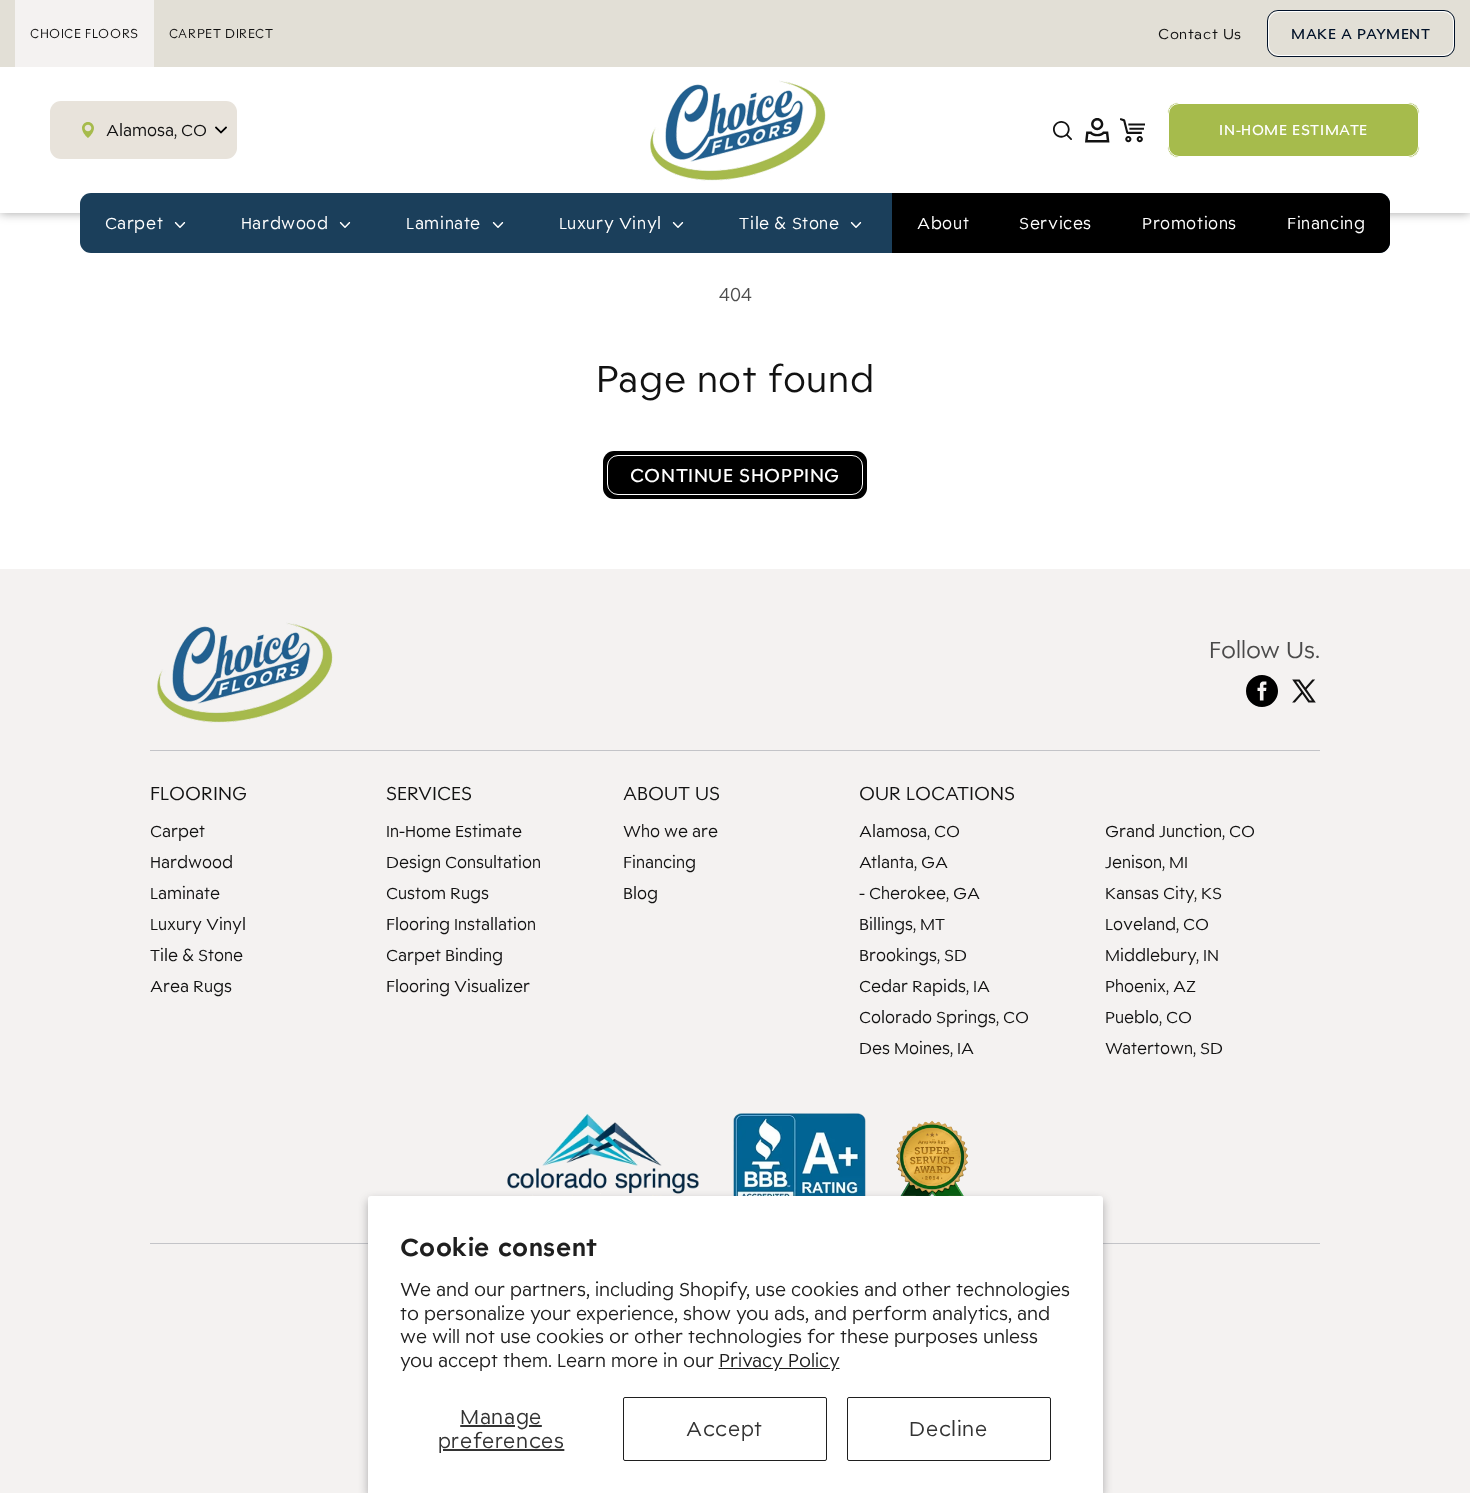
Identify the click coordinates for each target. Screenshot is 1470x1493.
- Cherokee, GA (919, 893)
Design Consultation (463, 862)
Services (1055, 223)
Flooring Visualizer (458, 986)
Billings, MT (902, 924)
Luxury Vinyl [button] (613, 223)
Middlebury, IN (1162, 955)
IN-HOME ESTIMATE (1293, 129)
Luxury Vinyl (198, 924)
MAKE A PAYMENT (1360, 33)
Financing (1326, 223)
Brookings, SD (913, 955)
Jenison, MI (1146, 862)
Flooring (198, 793)
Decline (948, 1428)
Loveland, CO (1157, 924)
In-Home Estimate (454, 831)
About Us (671, 793)
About (943, 223)
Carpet (177, 831)
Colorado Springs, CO (944, 1017)
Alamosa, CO (909, 831)
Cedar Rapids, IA (924, 986)
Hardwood (191, 862)
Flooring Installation (461, 924)
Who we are (670, 831)
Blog (640, 893)
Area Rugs (191, 986)
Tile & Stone (196, 955)
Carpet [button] (136, 223)
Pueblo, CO (1148, 1017)
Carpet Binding (444, 955)
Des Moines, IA (916, 1048)
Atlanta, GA (903, 862)
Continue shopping (735, 475)
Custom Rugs (437, 893)
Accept (724, 1428)
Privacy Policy (779, 1360)
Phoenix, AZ (1150, 986)
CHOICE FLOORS (84, 33)
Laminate (185, 893)
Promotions (1189, 223)
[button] (1062, 130)
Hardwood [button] (287, 223)
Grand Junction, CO (1180, 831)
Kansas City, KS (1163, 893)
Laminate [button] (445, 223)
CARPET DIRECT (221, 33)
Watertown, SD (1164, 1048)
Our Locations (937, 793)
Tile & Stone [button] (791, 223)
